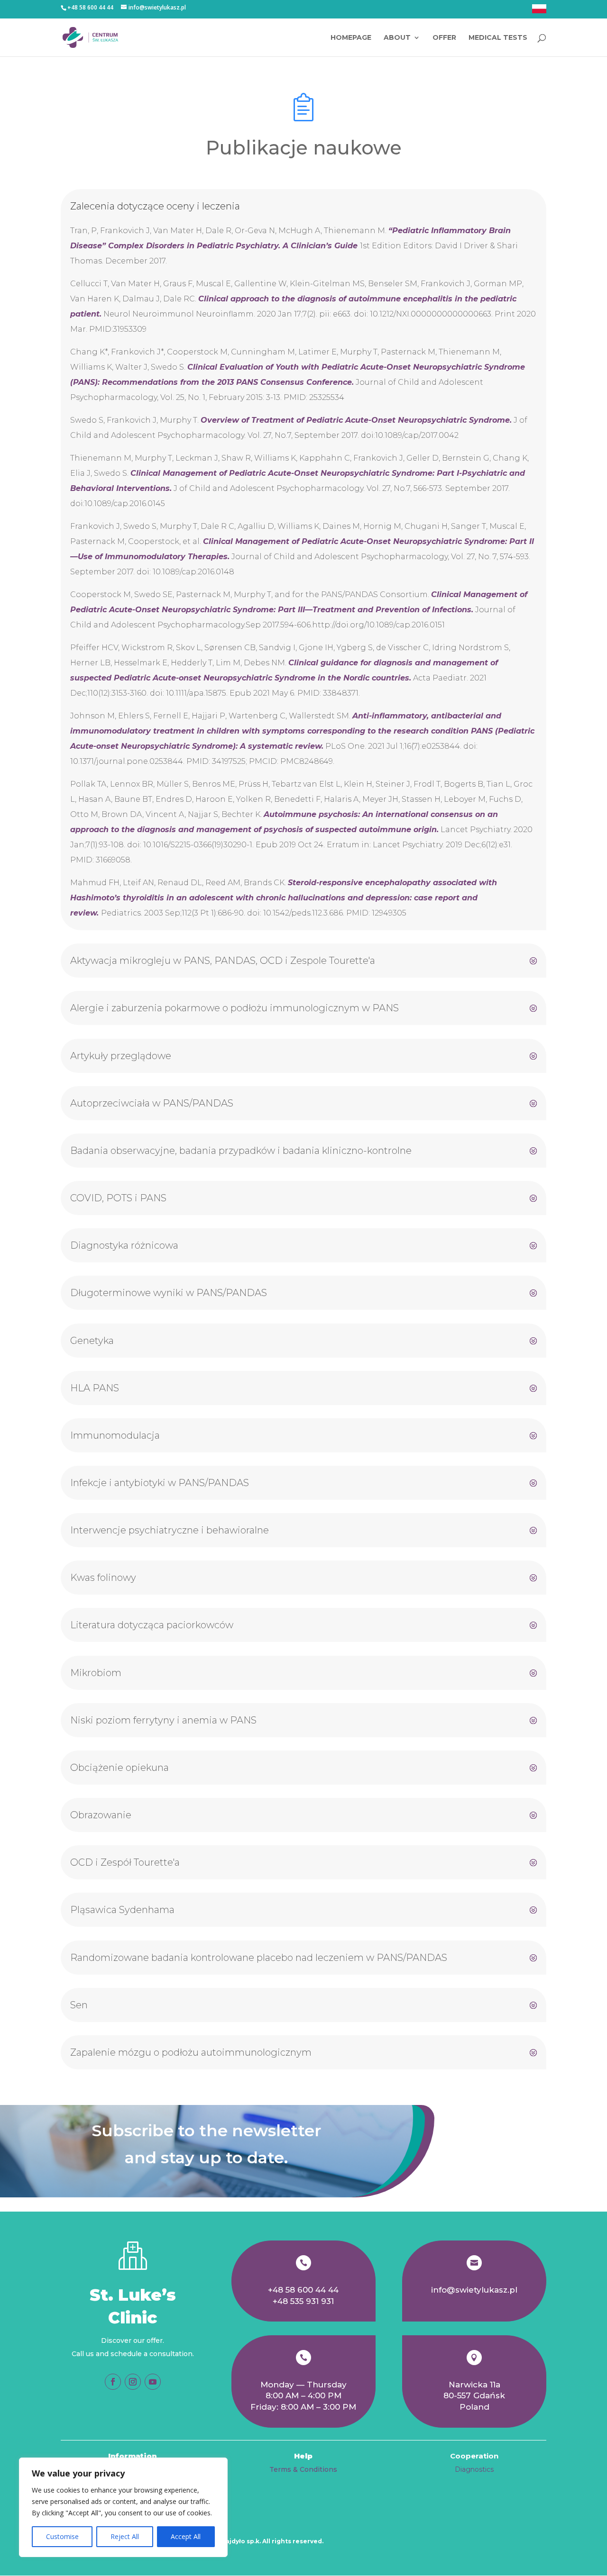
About (397, 38)
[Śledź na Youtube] (153, 2382)
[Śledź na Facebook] (113, 2382)
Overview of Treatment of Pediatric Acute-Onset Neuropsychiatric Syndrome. (356, 420)
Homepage (351, 38)
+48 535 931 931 (303, 2301)
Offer (444, 38)
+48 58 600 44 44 (303, 2290)
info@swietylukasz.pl (474, 2290)
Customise (62, 2536)
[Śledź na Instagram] (133, 2382)
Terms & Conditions (303, 2469)
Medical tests (498, 38)
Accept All (186, 2536)
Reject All (125, 2536)
